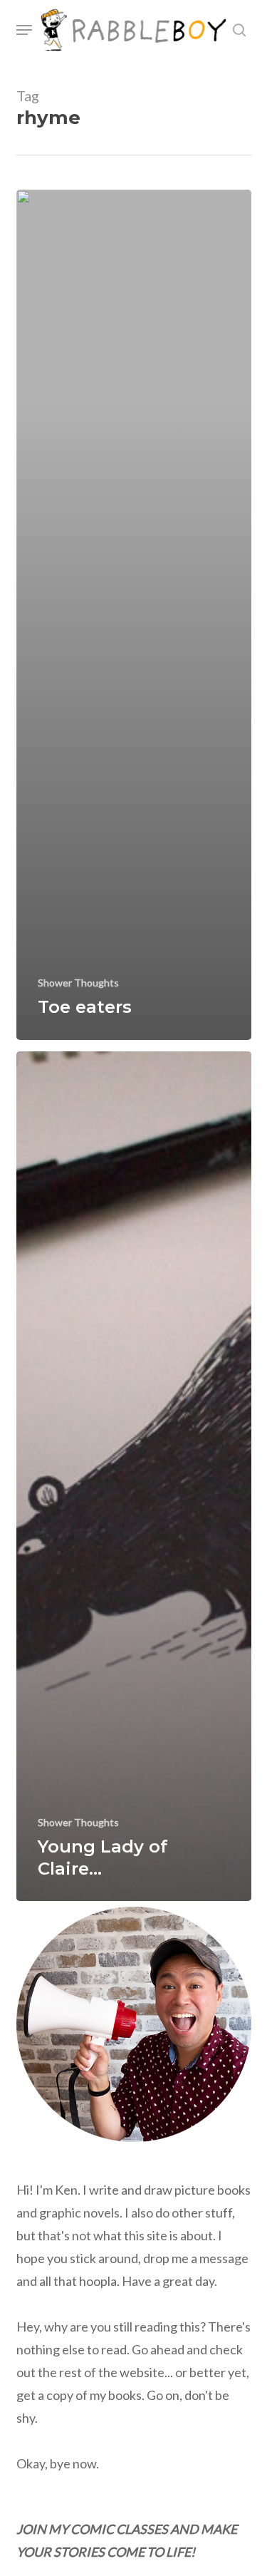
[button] (24, 30)
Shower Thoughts (78, 983)
